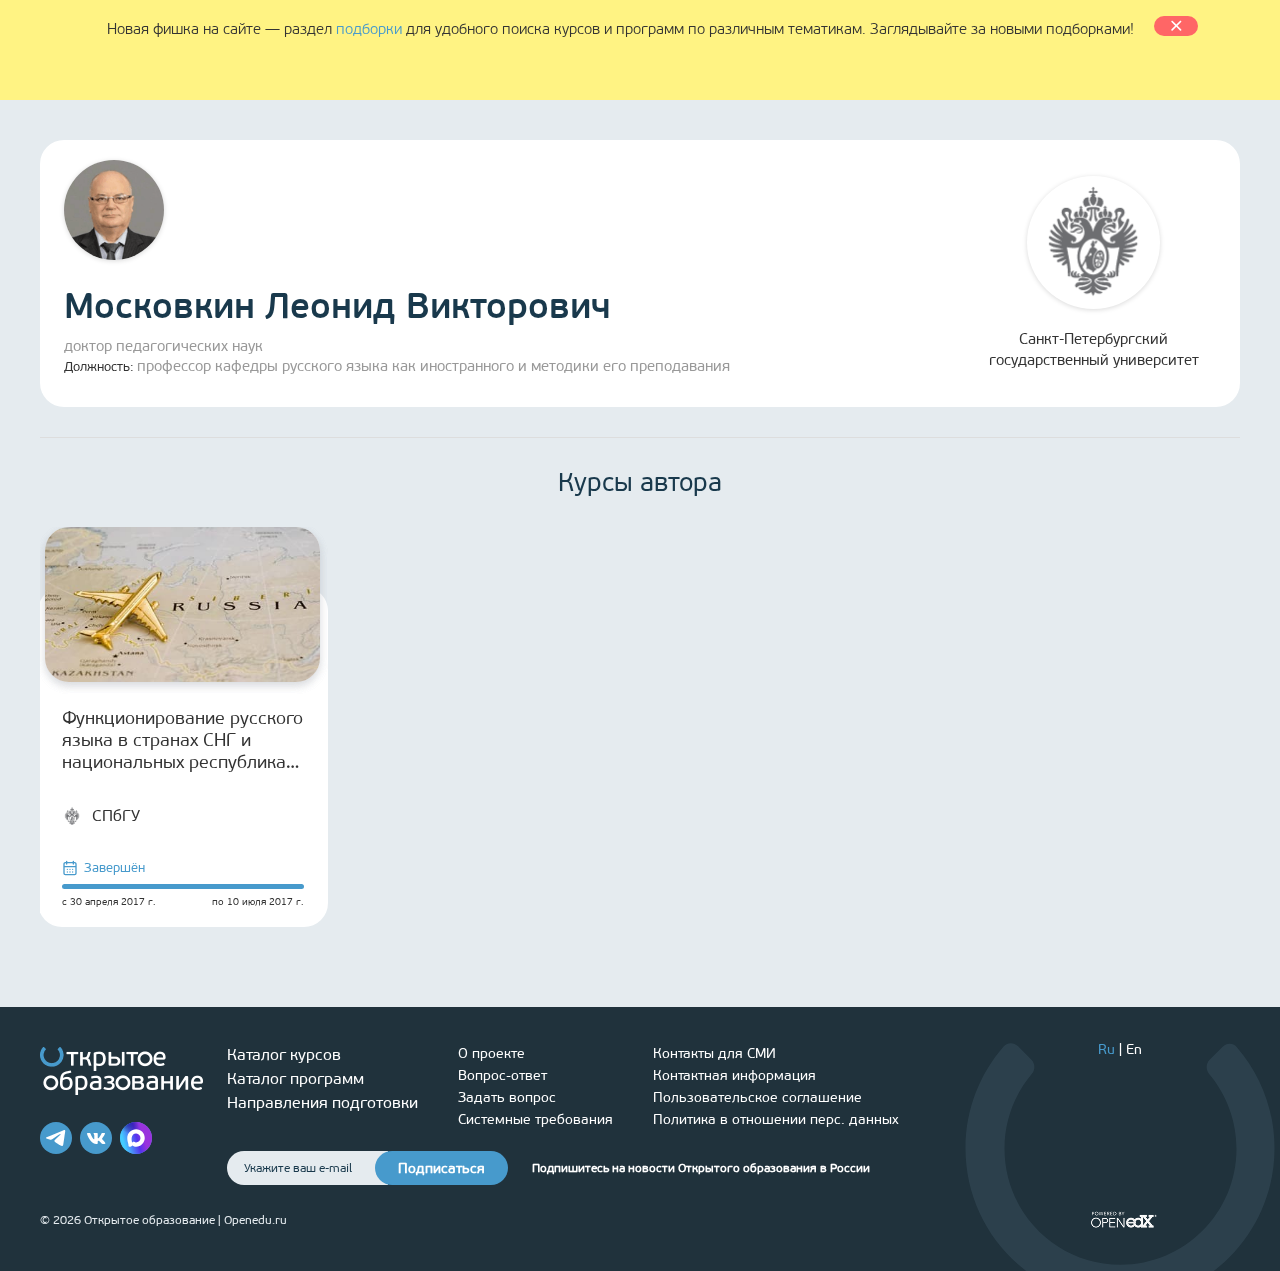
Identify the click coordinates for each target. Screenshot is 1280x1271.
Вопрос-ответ (502, 1075)
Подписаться (441, 1168)
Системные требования (535, 1119)
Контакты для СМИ (714, 1053)
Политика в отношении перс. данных (776, 1119)
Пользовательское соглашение (757, 1097)
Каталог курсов (284, 1054)
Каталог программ (295, 1078)
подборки (369, 29)
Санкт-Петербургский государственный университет (1094, 349)
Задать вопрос (507, 1097)
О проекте (491, 1053)
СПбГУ (116, 815)
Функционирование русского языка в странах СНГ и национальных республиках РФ (182, 740)
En (1134, 1049)
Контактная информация (734, 1075)
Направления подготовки (322, 1102)
